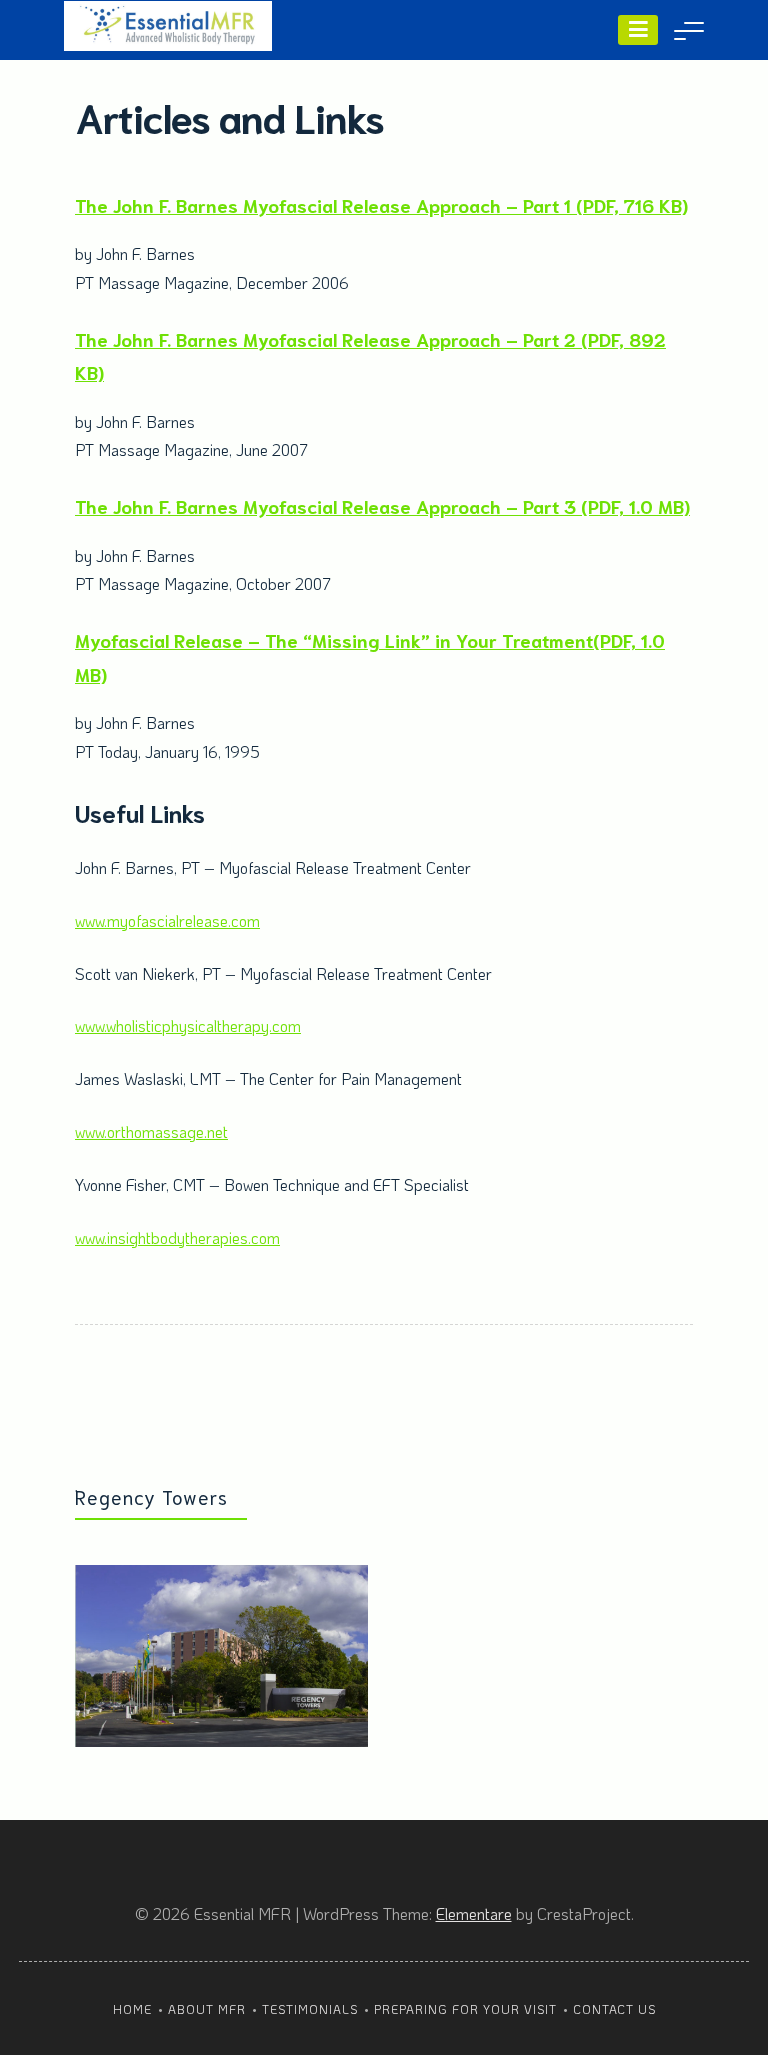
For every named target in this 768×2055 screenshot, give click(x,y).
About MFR (207, 2009)
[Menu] (638, 30)
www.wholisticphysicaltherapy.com (188, 1025)
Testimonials (310, 2009)
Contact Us (614, 2009)
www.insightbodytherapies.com (177, 1237)
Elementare (474, 1913)
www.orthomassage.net (151, 1131)
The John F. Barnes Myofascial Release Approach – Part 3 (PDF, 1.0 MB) (382, 505)
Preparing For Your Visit (465, 2009)
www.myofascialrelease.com (167, 920)
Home (132, 2009)
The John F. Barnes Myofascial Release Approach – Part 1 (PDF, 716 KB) (381, 204)
